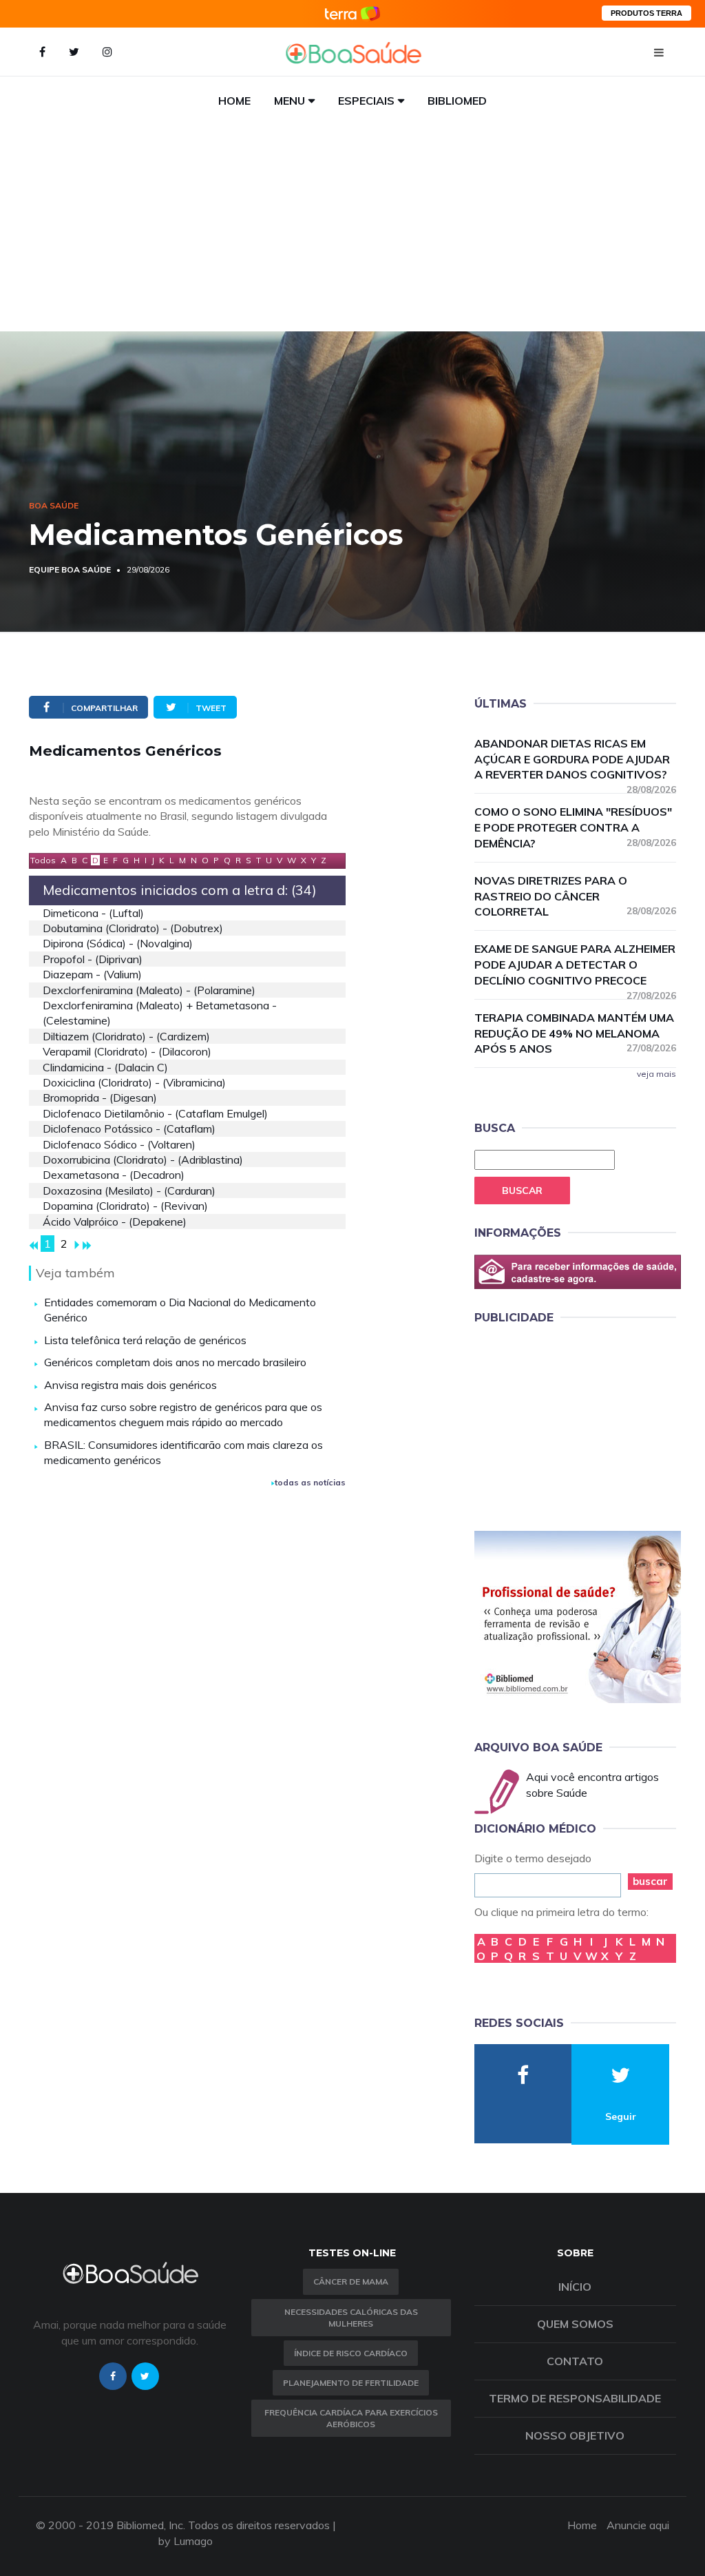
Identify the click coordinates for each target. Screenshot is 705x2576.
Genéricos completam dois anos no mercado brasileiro (175, 1362)
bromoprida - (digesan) (100, 1098)
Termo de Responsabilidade (575, 2398)
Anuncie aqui (638, 2525)
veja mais (656, 1074)
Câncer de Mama (351, 2281)
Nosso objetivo (575, 2435)
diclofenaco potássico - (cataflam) (129, 1129)
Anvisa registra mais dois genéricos (130, 1385)
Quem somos (575, 2324)
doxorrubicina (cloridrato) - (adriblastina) (143, 1160)
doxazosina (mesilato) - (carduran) (129, 1191)
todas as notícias (310, 1482)
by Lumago (186, 2541)
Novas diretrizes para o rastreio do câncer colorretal (575, 896)
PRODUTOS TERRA (646, 13)
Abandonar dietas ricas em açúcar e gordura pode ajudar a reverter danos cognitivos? (575, 760)
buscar (650, 1881)
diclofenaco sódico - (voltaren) (119, 1144)
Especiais (366, 101)
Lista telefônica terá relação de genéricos (145, 1340)
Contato (575, 2361)
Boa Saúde (54, 505)
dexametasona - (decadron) (114, 1175)
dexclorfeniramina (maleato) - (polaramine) (149, 990)
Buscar (522, 1191)
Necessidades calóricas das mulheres (351, 2318)
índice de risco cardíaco (351, 2353)
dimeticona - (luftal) (93, 913)
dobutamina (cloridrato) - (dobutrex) (133, 928)
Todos (43, 860)
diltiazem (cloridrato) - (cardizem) (126, 1036)
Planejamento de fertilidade (351, 2383)
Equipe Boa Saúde (70, 569)
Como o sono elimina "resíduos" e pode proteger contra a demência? (575, 827)
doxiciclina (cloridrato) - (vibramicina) (134, 1082)
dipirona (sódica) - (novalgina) (118, 943)
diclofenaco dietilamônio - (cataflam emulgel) (155, 1113)
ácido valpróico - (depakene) (115, 1222)
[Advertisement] (352, 228)
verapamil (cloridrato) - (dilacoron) (127, 1051)
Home (234, 101)
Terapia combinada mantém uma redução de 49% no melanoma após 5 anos (575, 1033)
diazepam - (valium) (92, 974)
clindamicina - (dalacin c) (105, 1067)
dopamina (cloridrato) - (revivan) (125, 1206)
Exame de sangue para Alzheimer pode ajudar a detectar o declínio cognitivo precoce (575, 965)
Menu (290, 101)
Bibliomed (457, 101)
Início (575, 2287)
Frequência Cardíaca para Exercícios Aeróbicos (351, 2418)
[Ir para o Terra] (352, 13)
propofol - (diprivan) (93, 959)
